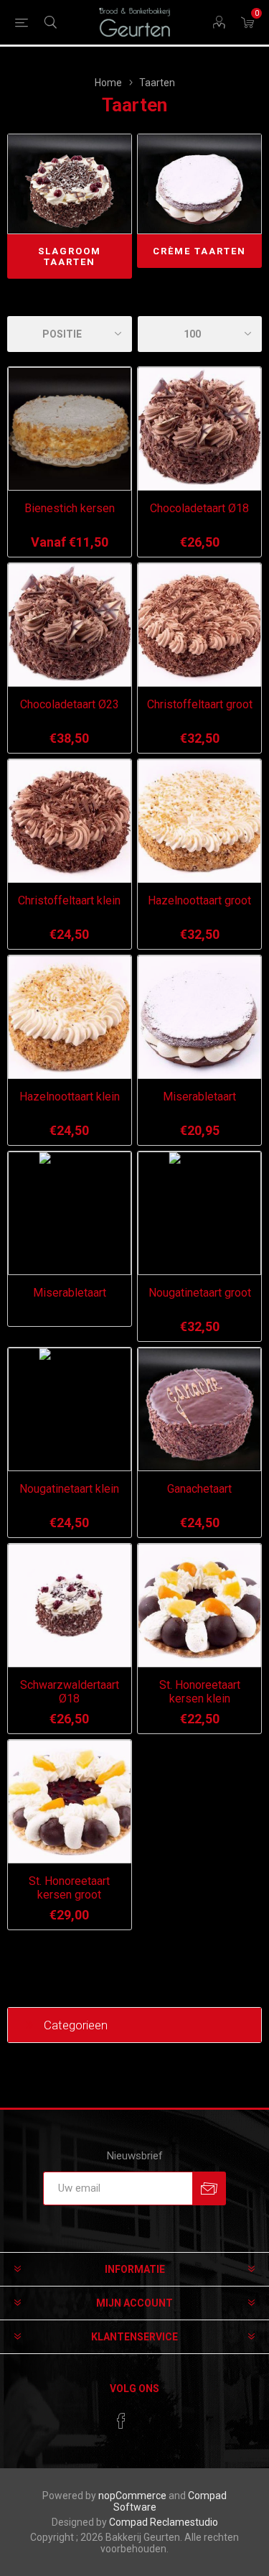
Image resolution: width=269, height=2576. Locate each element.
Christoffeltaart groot (200, 704)
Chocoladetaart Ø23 (70, 704)
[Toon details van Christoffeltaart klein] (70, 821)
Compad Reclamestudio (164, 2522)
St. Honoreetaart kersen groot (69, 1888)
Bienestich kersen (70, 508)
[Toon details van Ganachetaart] (199, 1409)
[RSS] (148, 2417)
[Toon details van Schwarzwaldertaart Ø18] (70, 1606)
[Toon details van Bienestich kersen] (70, 429)
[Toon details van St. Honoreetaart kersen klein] (199, 1606)
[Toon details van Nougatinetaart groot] (199, 1213)
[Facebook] (121, 2421)
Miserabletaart (199, 1097)
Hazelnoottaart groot (199, 900)
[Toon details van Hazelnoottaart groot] (199, 821)
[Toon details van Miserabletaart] (199, 1017)
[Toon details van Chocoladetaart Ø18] (199, 429)
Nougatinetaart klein (69, 1489)
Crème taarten (199, 251)
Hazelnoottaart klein (70, 1097)
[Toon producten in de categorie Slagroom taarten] (70, 184)
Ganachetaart (199, 1489)
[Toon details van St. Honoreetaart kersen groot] (70, 1802)
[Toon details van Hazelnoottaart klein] (70, 1017)
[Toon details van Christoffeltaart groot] (199, 625)
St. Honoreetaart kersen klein (200, 1692)
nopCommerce (132, 2496)
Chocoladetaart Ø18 (199, 508)
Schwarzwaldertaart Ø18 (70, 1692)
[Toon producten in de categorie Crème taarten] (199, 184)
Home (108, 83)
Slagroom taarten (70, 256)
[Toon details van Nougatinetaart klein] (70, 1409)
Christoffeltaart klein (69, 900)
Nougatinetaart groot (200, 1293)
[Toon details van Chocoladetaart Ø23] (70, 625)
